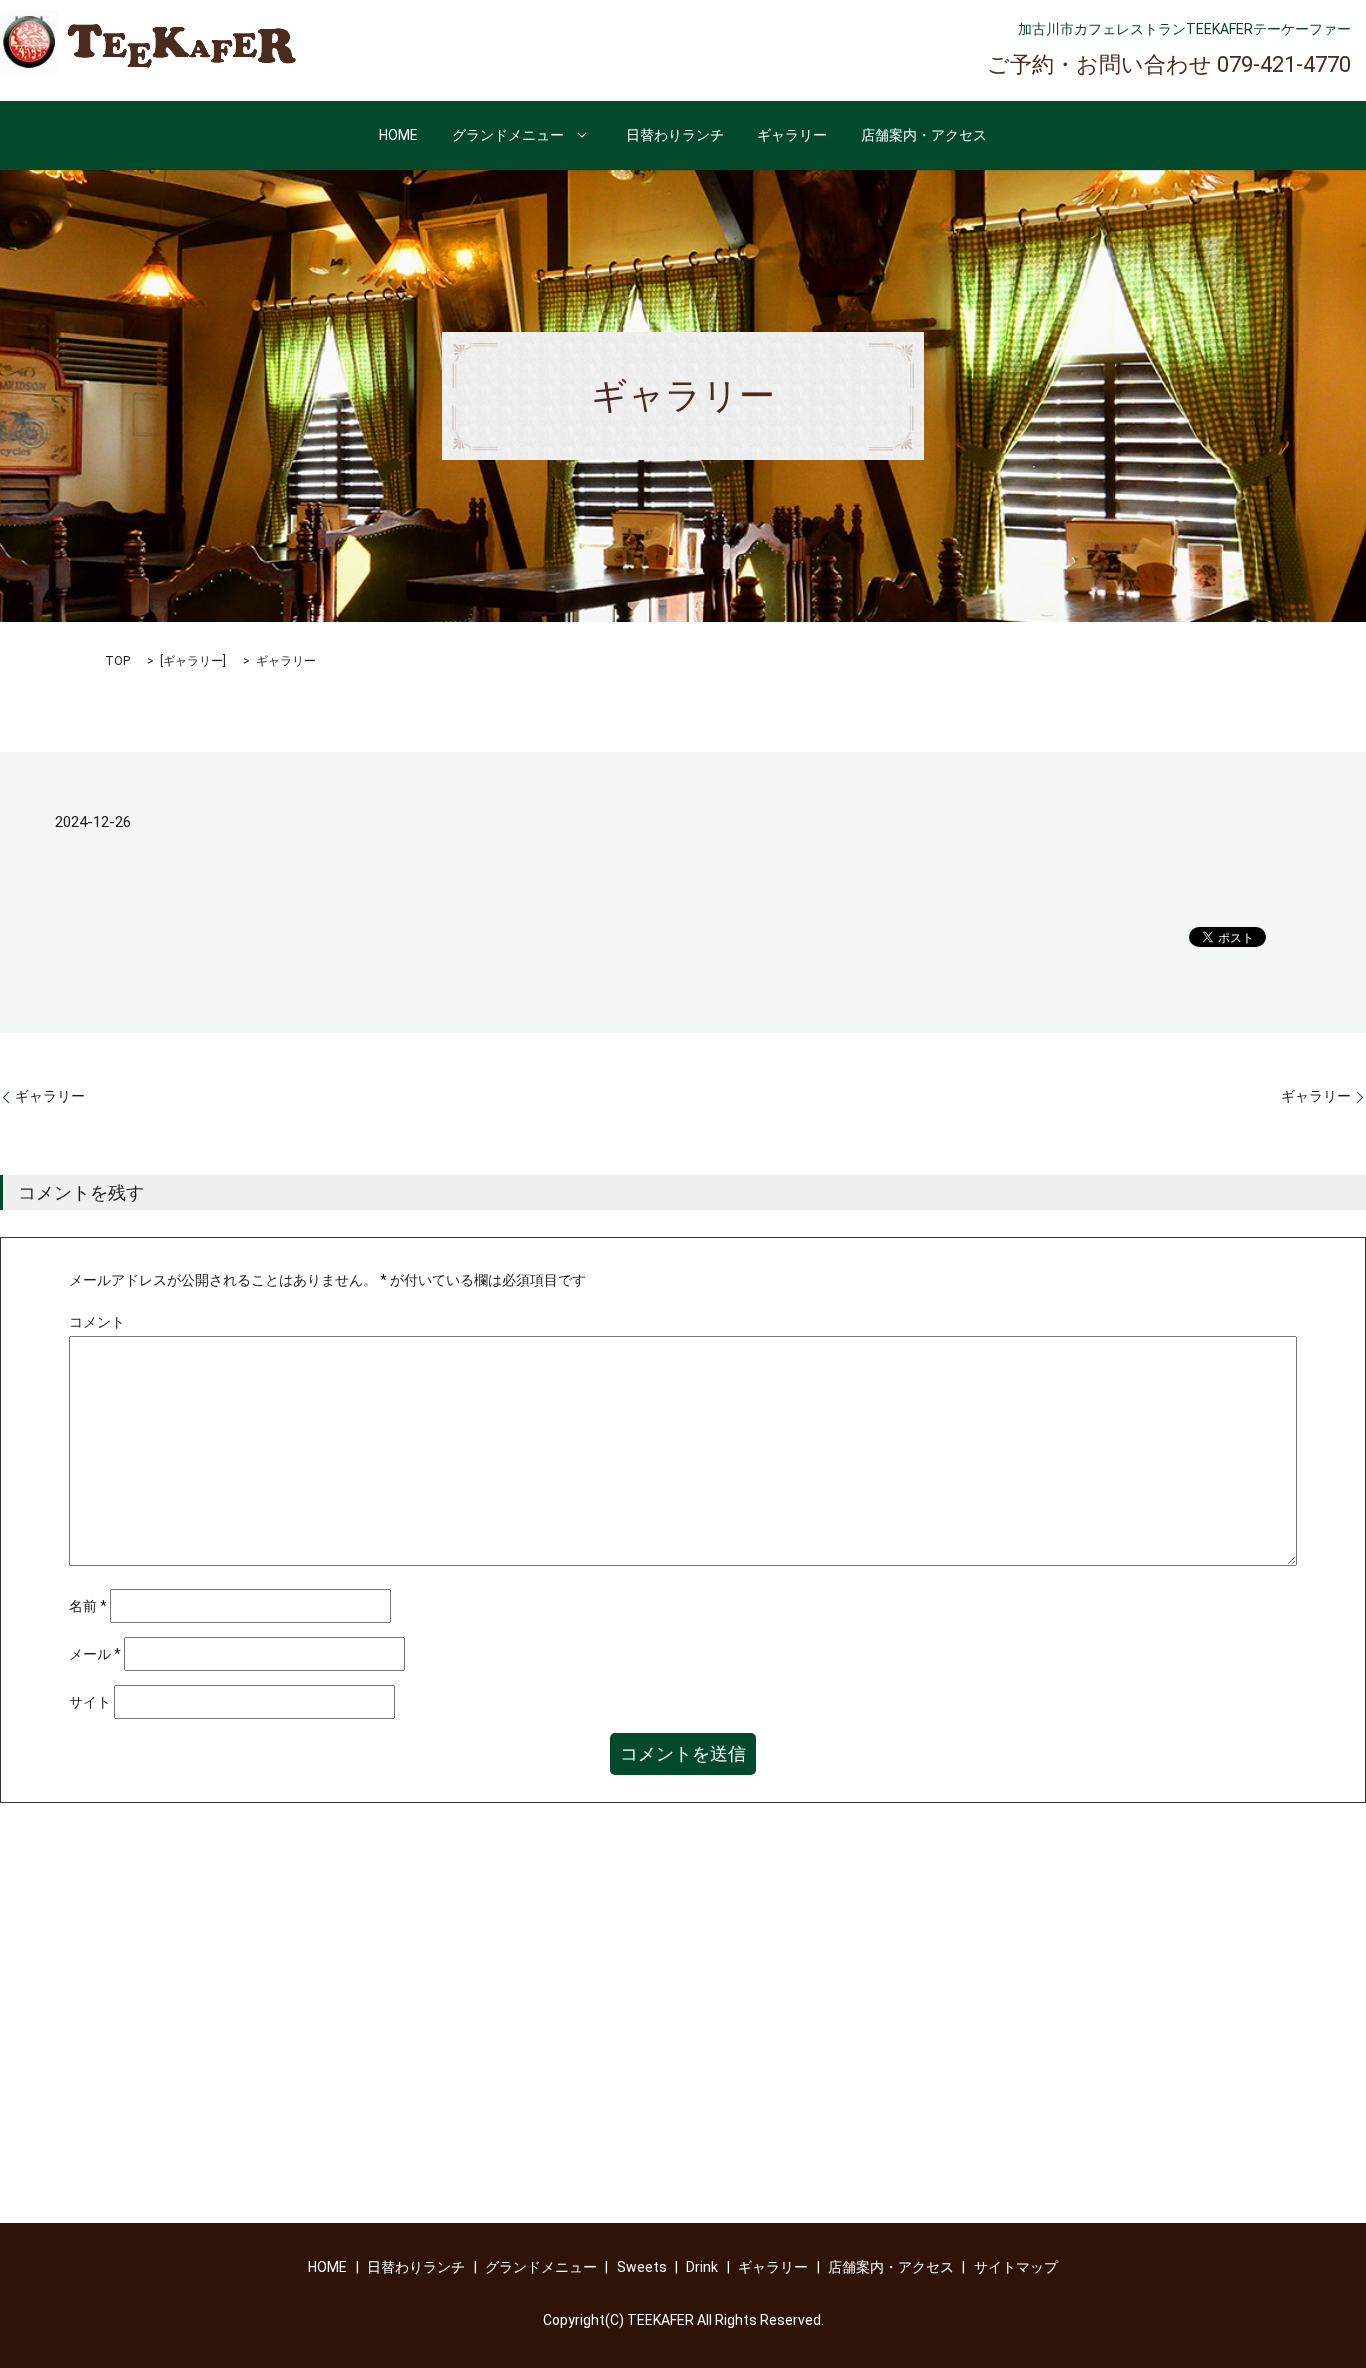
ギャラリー (792, 135)
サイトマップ (1016, 2267)
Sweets (642, 2267)
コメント (97, 1322)
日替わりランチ (675, 135)
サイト (90, 1702)
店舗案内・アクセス (924, 135)
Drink (702, 2267)
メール (95, 1654)
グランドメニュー (508, 135)
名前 (88, 1606)
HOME (398, 135)
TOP (117, 661)
